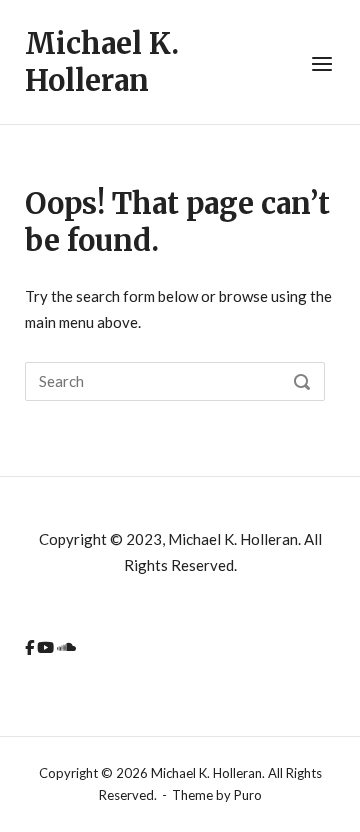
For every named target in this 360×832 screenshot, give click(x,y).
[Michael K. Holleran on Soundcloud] (66, 647)
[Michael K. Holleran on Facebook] (31, 647)
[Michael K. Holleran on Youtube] (47, 647)
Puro (248, 795)
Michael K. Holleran (102, 62)
